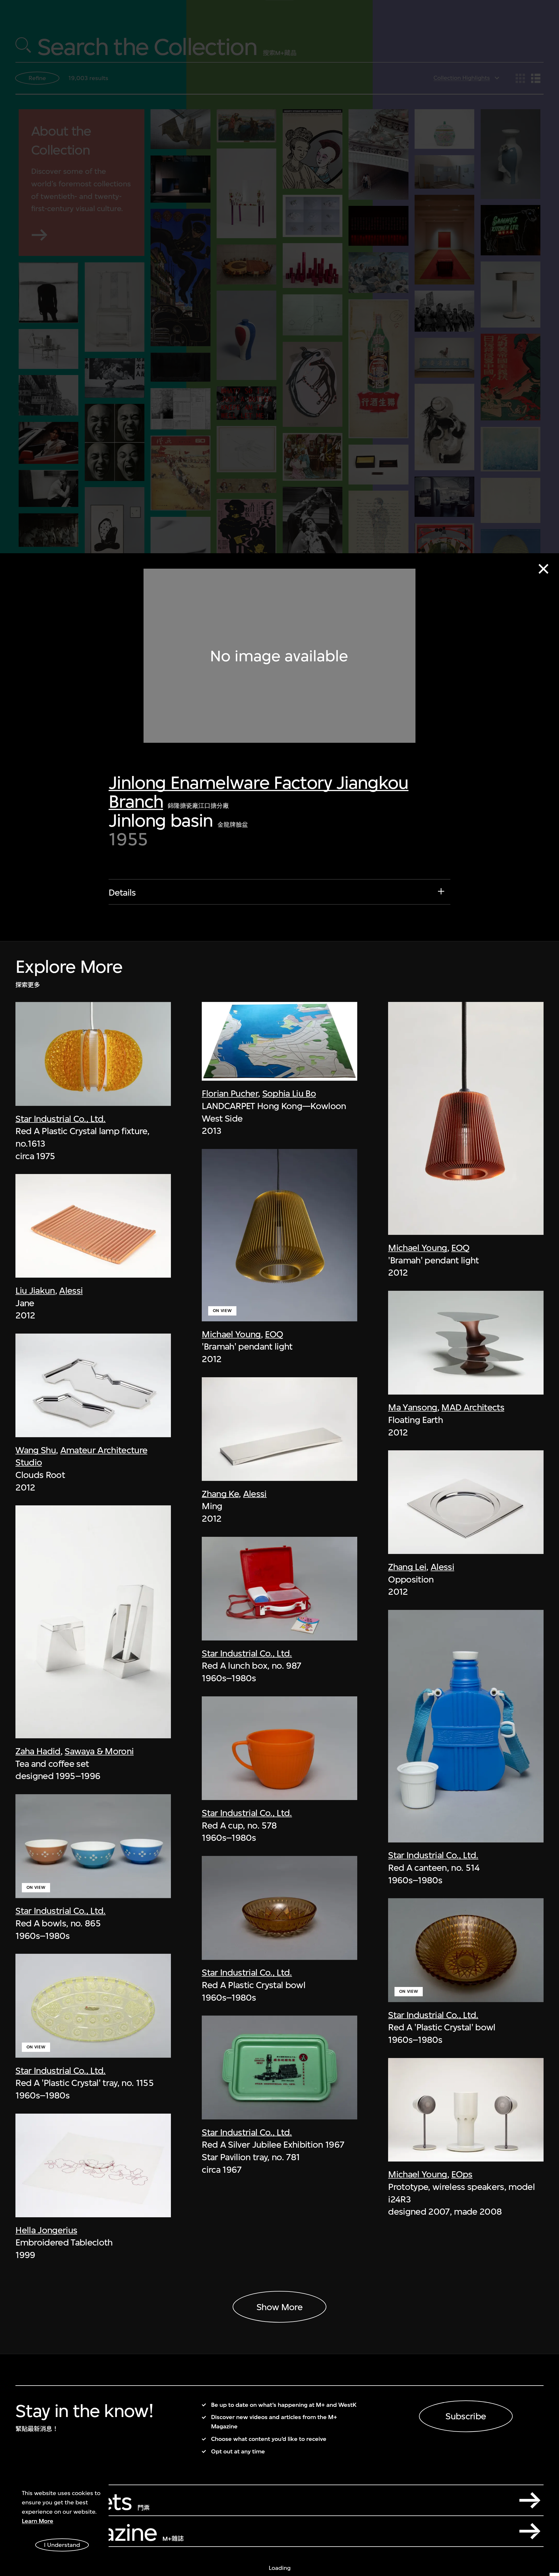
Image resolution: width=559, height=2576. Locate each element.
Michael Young (231, 1334)
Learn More (38, 2521)
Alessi (71, 1290)
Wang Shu (36, 1450)
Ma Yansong (413, 1407)
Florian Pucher (230, 1093)
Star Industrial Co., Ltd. (60, 1118)
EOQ (274, 1334)
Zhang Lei (407, 1567)
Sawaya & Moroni (99, 1751)
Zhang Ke (220, 1493)
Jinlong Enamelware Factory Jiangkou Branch (258, 792)
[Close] (543, 569)
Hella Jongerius (46, 2230)
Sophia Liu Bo (289, 1093)
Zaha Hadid (38, 1751)
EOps (462, 2174)
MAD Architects (473, 1407)
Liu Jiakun (35, 1290)
